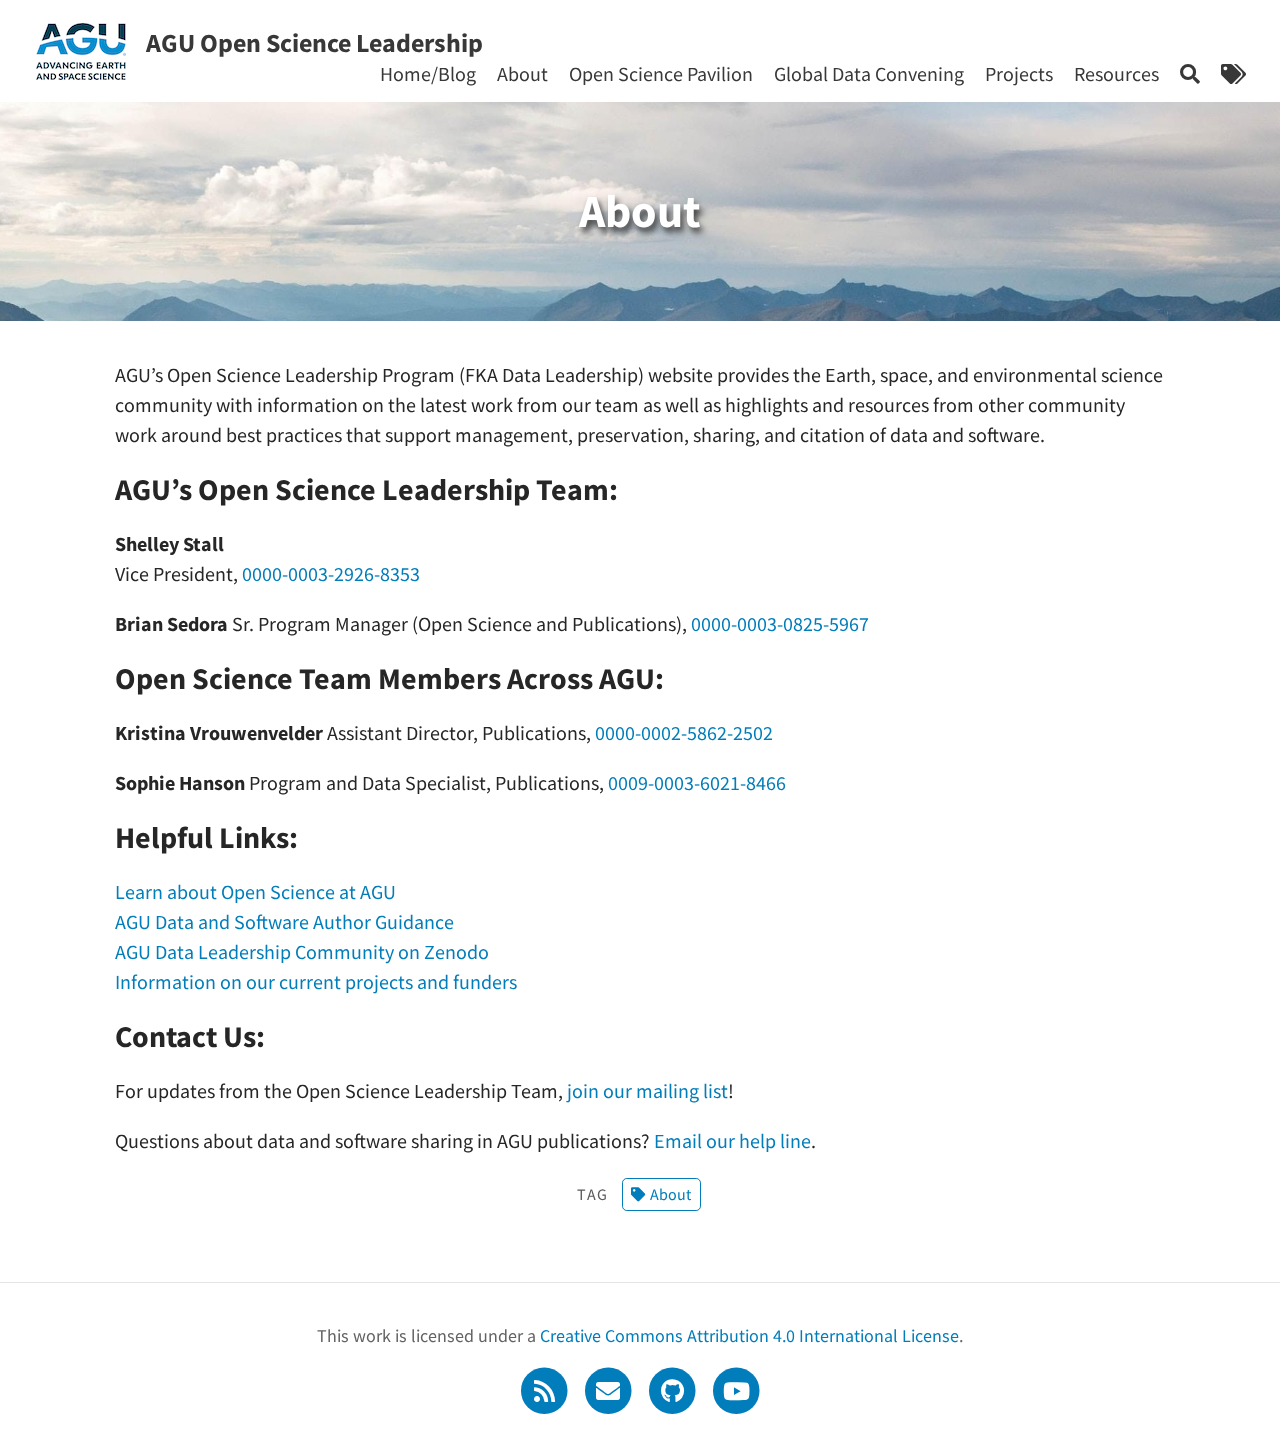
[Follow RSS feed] (546, 1388)
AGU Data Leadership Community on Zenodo (302, 951)
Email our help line (732, 1140)
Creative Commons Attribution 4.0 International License (749, 1335)
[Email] (610, 1388)
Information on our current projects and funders (316, 981)
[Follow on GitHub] (674, 1388)
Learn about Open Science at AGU (255, 891)
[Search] (1190, 73)
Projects (1019, 73)
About (522, 73)
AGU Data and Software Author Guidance (284, 921)
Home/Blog (428, 73)
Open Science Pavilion (661, 73)
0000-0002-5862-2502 (684, 732)
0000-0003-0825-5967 (780, 623)
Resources (1116, 73)
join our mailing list (647, 1090)
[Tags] (1233, 73)
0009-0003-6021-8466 (697, 782)
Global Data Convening (869, 73)
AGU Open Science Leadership (314, 42)
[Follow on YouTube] (736, 1388)
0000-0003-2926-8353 (331, 573)
